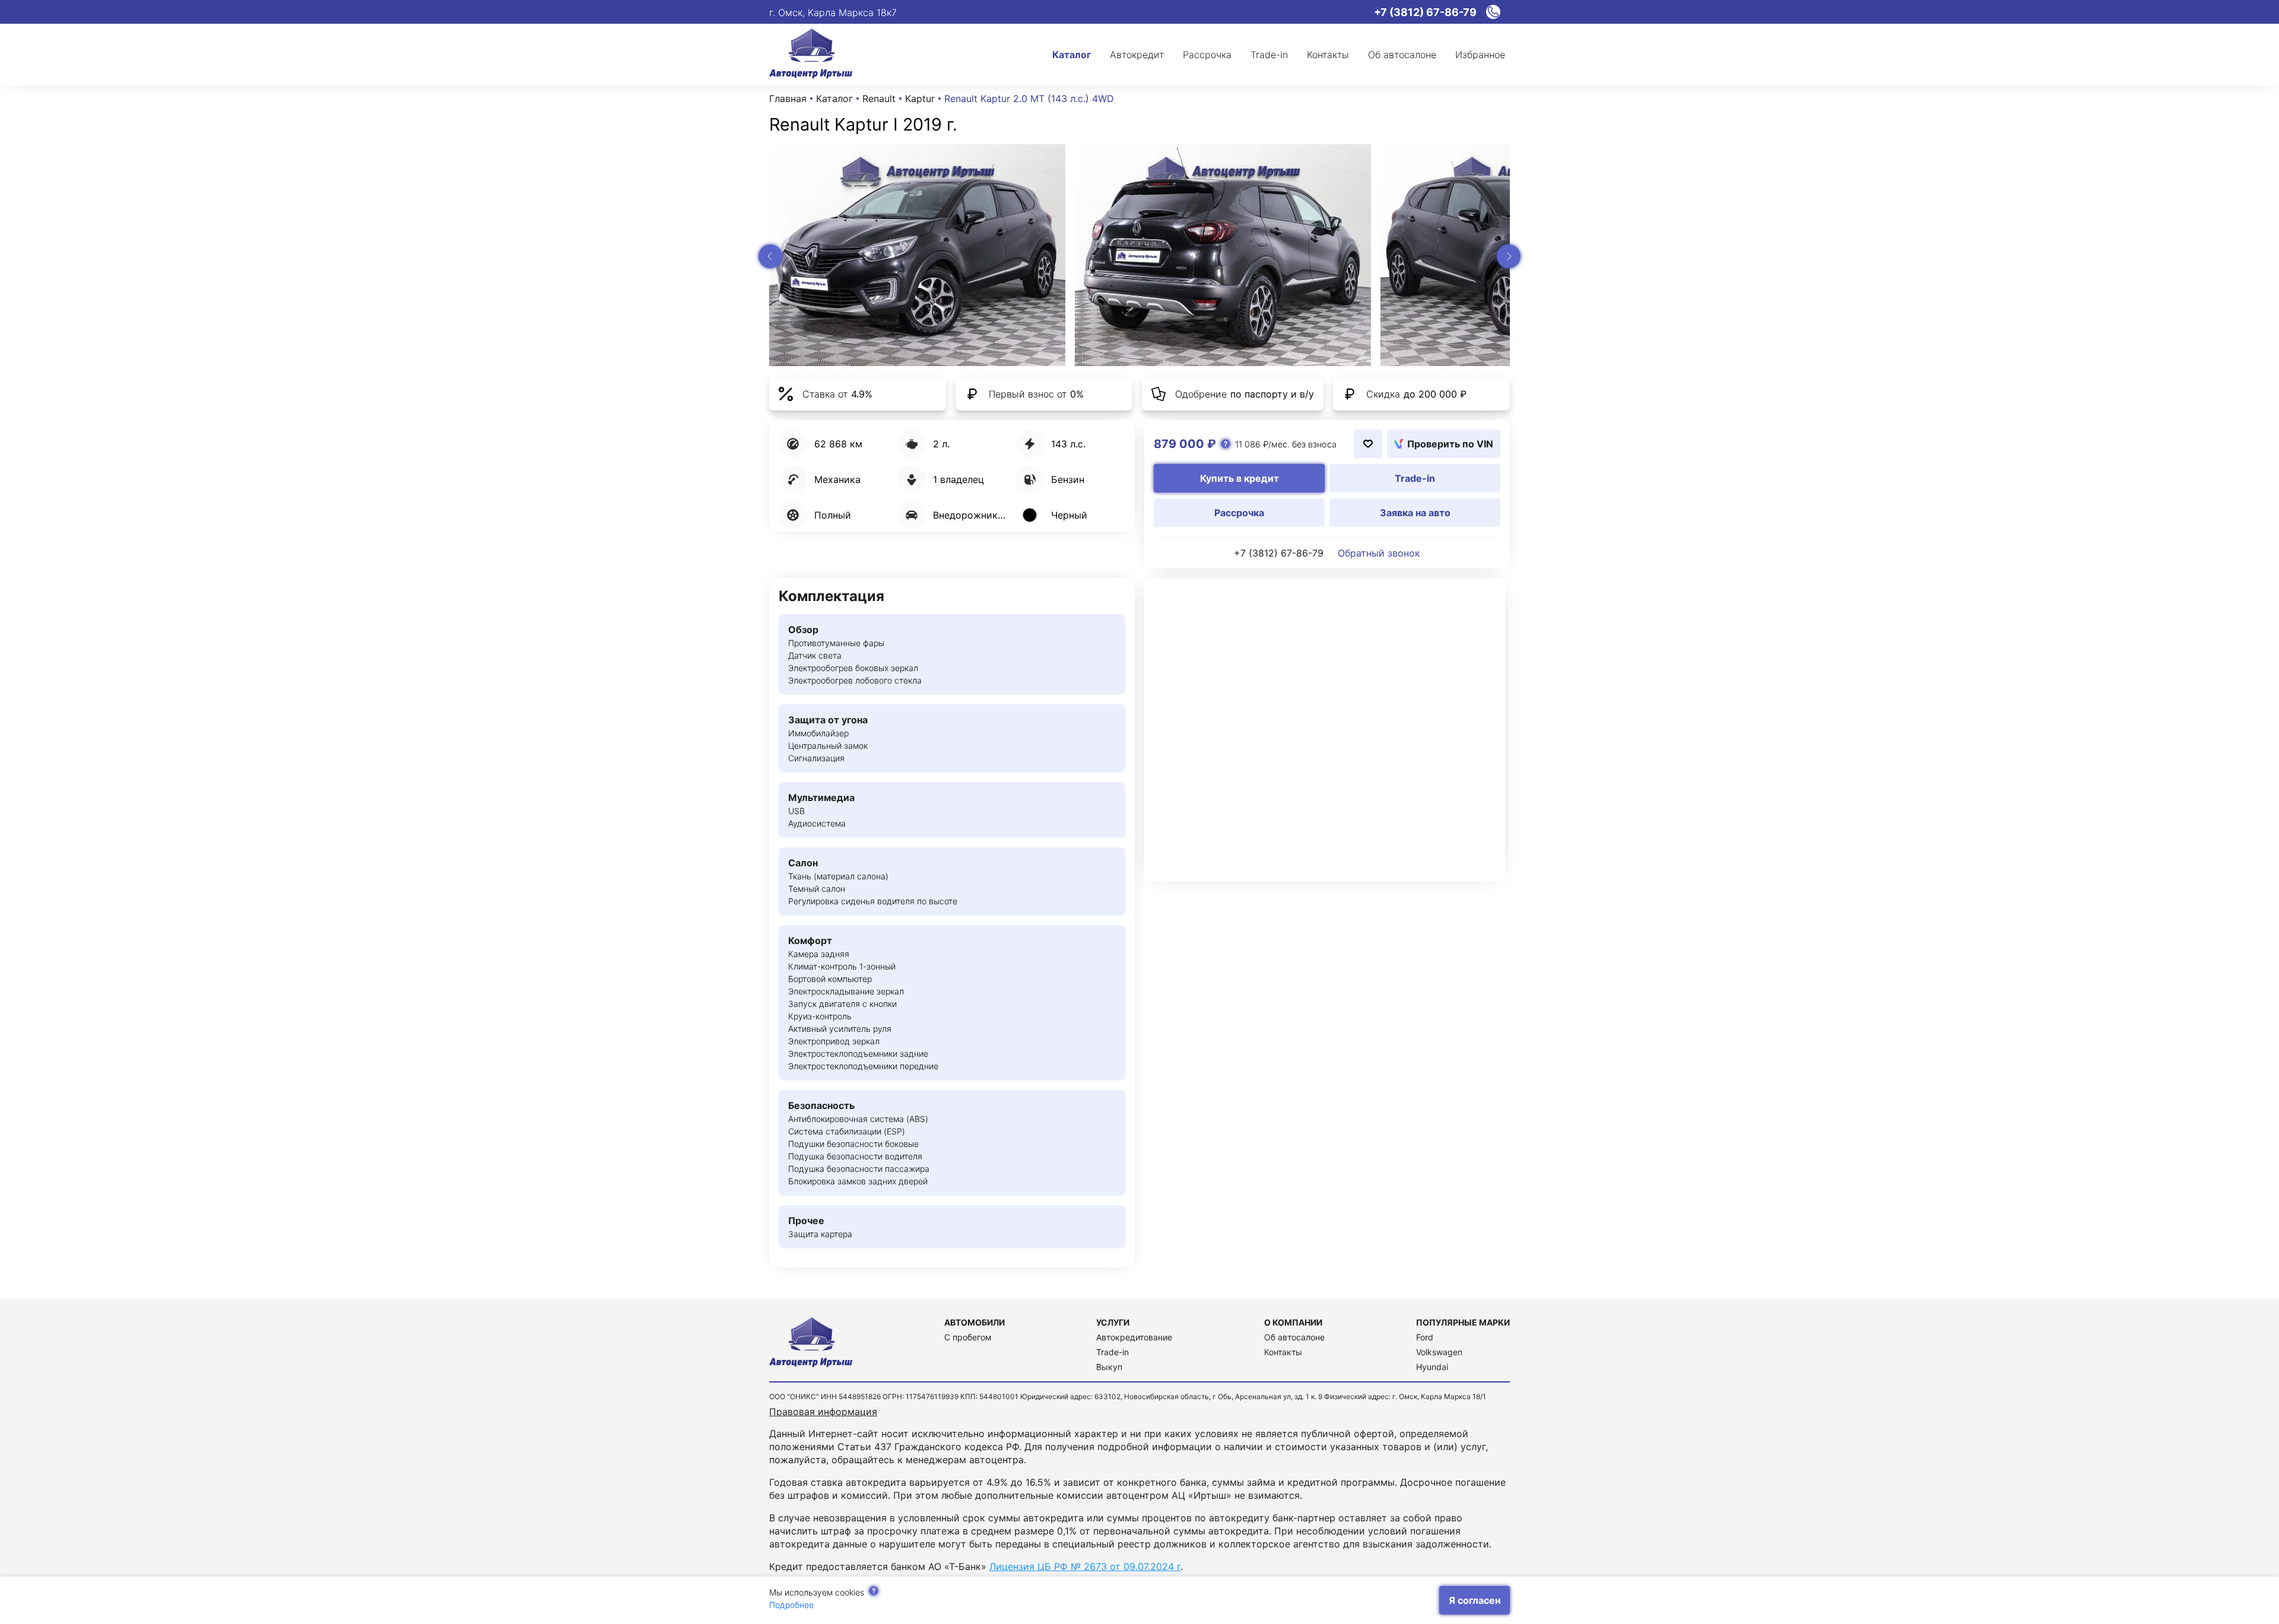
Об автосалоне (1294, 1337)
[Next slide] (1509, 256)
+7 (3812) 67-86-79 (1279, 553)
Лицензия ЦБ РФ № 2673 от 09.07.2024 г (1085, 1566)
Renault (879, 98)
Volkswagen (1439, 1352)
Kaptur (920, 98)
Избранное (1480, 55)
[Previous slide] (770, 256)
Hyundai (1432, 1367)
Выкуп (1109, 1367)
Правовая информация (823, 1412)
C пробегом (968, 1337)
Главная (788, 98)
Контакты (1283, 1352)
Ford (1425, 1337)
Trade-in (1112, 1352)
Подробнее (791, 1605)
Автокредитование (1134, 1337)
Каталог (834, 98)
